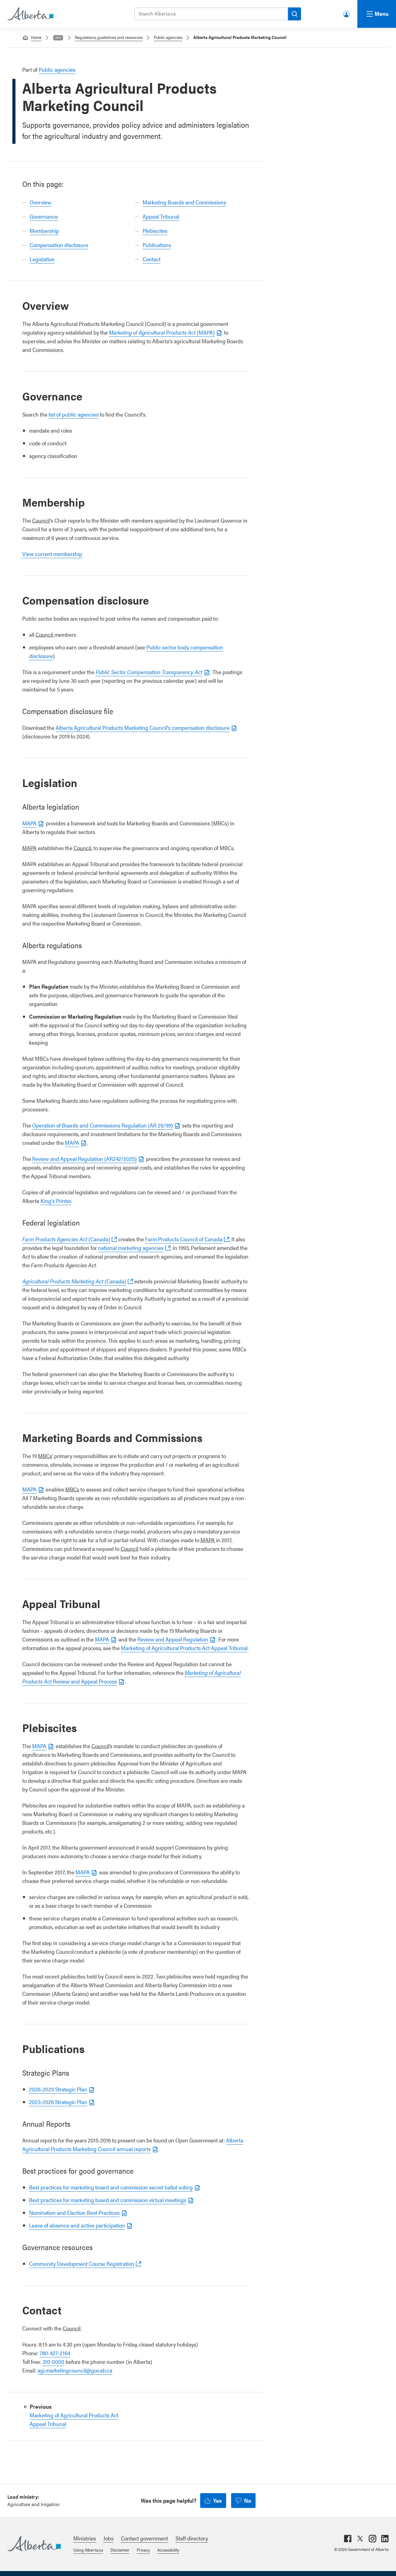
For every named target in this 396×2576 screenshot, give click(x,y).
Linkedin (385, 2539)
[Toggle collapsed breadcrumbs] (58, 38)
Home (36, 37)
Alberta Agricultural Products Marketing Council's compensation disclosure (143, 727)
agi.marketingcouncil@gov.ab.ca (75, 2370)
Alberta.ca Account (347, 13)
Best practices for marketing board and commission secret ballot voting (111, 2187)
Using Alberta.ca (88, 2550)
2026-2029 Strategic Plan (58, 2089)
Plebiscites (155, 231)
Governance (44, 216)
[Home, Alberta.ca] (30, 14)
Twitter (360, 2539)
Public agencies (168, 37)
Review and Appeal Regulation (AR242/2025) (84, 1159)
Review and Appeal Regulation (173, 1639)
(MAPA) (162, 332)
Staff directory (192, 2538)
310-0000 (53, 2362)
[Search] (295, 14)
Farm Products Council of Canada (184, 1239)
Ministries (85, 2538)
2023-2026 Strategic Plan (58, 2102)
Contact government (144, 2538)
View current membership (52, 554)
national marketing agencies (131, 1248)
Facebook (348, 2539)
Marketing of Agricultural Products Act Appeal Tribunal (184, 1648)
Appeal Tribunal (161, 216)
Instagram (372, 2539)
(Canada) (66, 1239)
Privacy (143, 2550)
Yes (217, 2500)
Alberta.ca (34, 2544)
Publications (157, 245)
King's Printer (56, 1201)
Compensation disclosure (59, 245)
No (248, 2500)
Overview (41, 202)
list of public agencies (74, 414)
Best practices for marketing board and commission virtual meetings (108, 2200)
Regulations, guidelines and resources (109, 37)
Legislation (42, 259)
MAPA (29, 823)
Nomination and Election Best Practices (74, 2212)
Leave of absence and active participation (77, 2225)
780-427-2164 (55, 2353)
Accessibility (168, 2550)
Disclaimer (120, 2550)
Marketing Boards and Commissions (184, 202)
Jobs (108, 2538)
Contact (152, 259)
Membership (44, 231)
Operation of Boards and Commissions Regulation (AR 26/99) (103, 1125)
